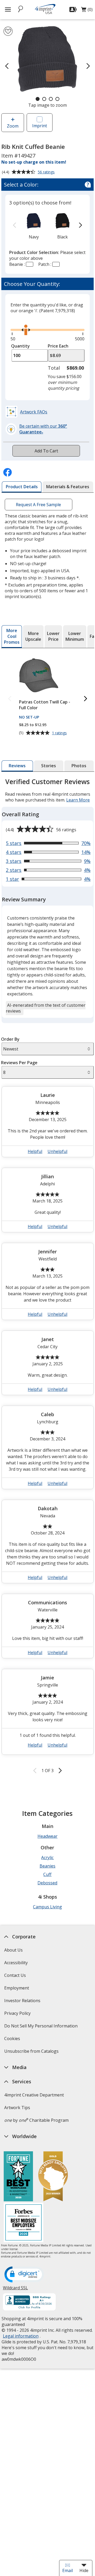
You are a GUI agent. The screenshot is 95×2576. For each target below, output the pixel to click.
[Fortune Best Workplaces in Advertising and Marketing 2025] (18, 2177)
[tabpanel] (48, 1276)
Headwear (47, 1836)
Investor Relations (23, 2002)
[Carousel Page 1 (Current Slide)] (38, 99)
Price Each (58, 346)
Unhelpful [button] (57, 1151)
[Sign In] (74, 9)
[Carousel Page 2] (44, 99)
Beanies (47, 1866)
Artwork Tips (17, 2108)
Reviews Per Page (19, 1063)
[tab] (22, 487)
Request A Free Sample (39, 505)
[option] (34, 226)
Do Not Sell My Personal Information (41, 2028)
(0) (87, 11)
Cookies (13, 2040)
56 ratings (47, 172)
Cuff (47, 1874)
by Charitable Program (36, 2120)
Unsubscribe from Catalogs (32, 2053)
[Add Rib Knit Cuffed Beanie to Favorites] (8, 31)
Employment (16, 1988)
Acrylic (47, 1858)
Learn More (78, 800)
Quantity (20, 346)
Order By (10, 1039)
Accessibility (16, 1963)
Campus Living (47, 1907)
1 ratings (60, 733)
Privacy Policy (18, 2015)
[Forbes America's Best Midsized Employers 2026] (23, 2223)
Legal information (20, 2336)
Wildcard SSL (15, 2290)
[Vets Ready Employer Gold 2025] (53, 2177)
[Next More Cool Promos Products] (85, 699)
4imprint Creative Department (34, 2095)
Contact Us (15, 1975)
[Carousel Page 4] (57, 99)
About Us (13, 1950)
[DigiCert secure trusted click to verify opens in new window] (24, 2275)
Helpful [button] (35, 1151)
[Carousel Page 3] (51, 99)
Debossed (47, 1883)
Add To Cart (46, 451)
